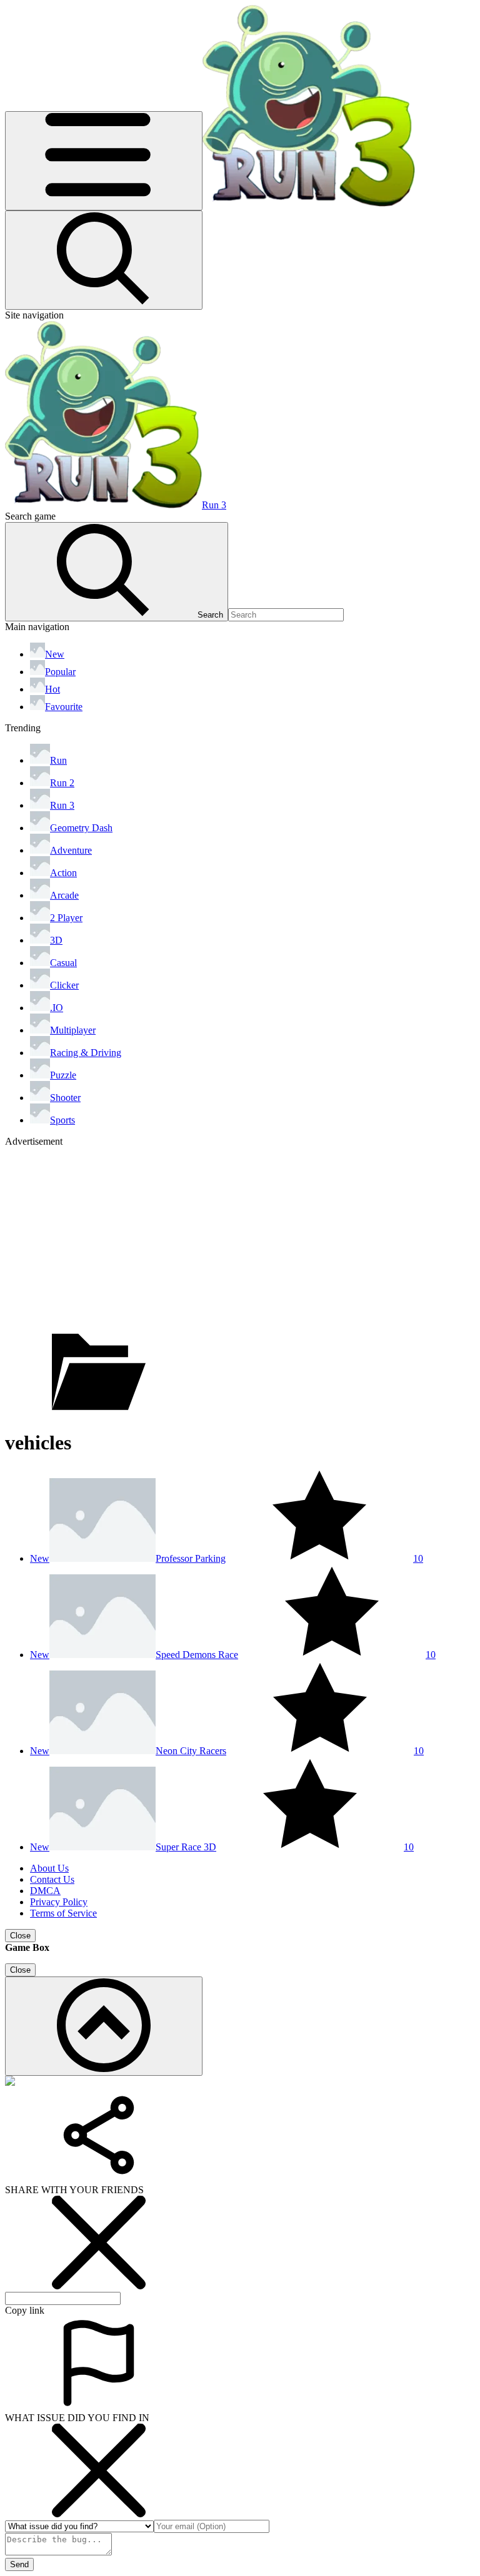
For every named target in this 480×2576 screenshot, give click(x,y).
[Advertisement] (240, 1235)
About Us (49, 1868)
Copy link (25, 2310)
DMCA (45, 1891)
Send (19, 2564)
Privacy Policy (59, 1902)
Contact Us (52, 1879)
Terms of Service (63, 1913)
